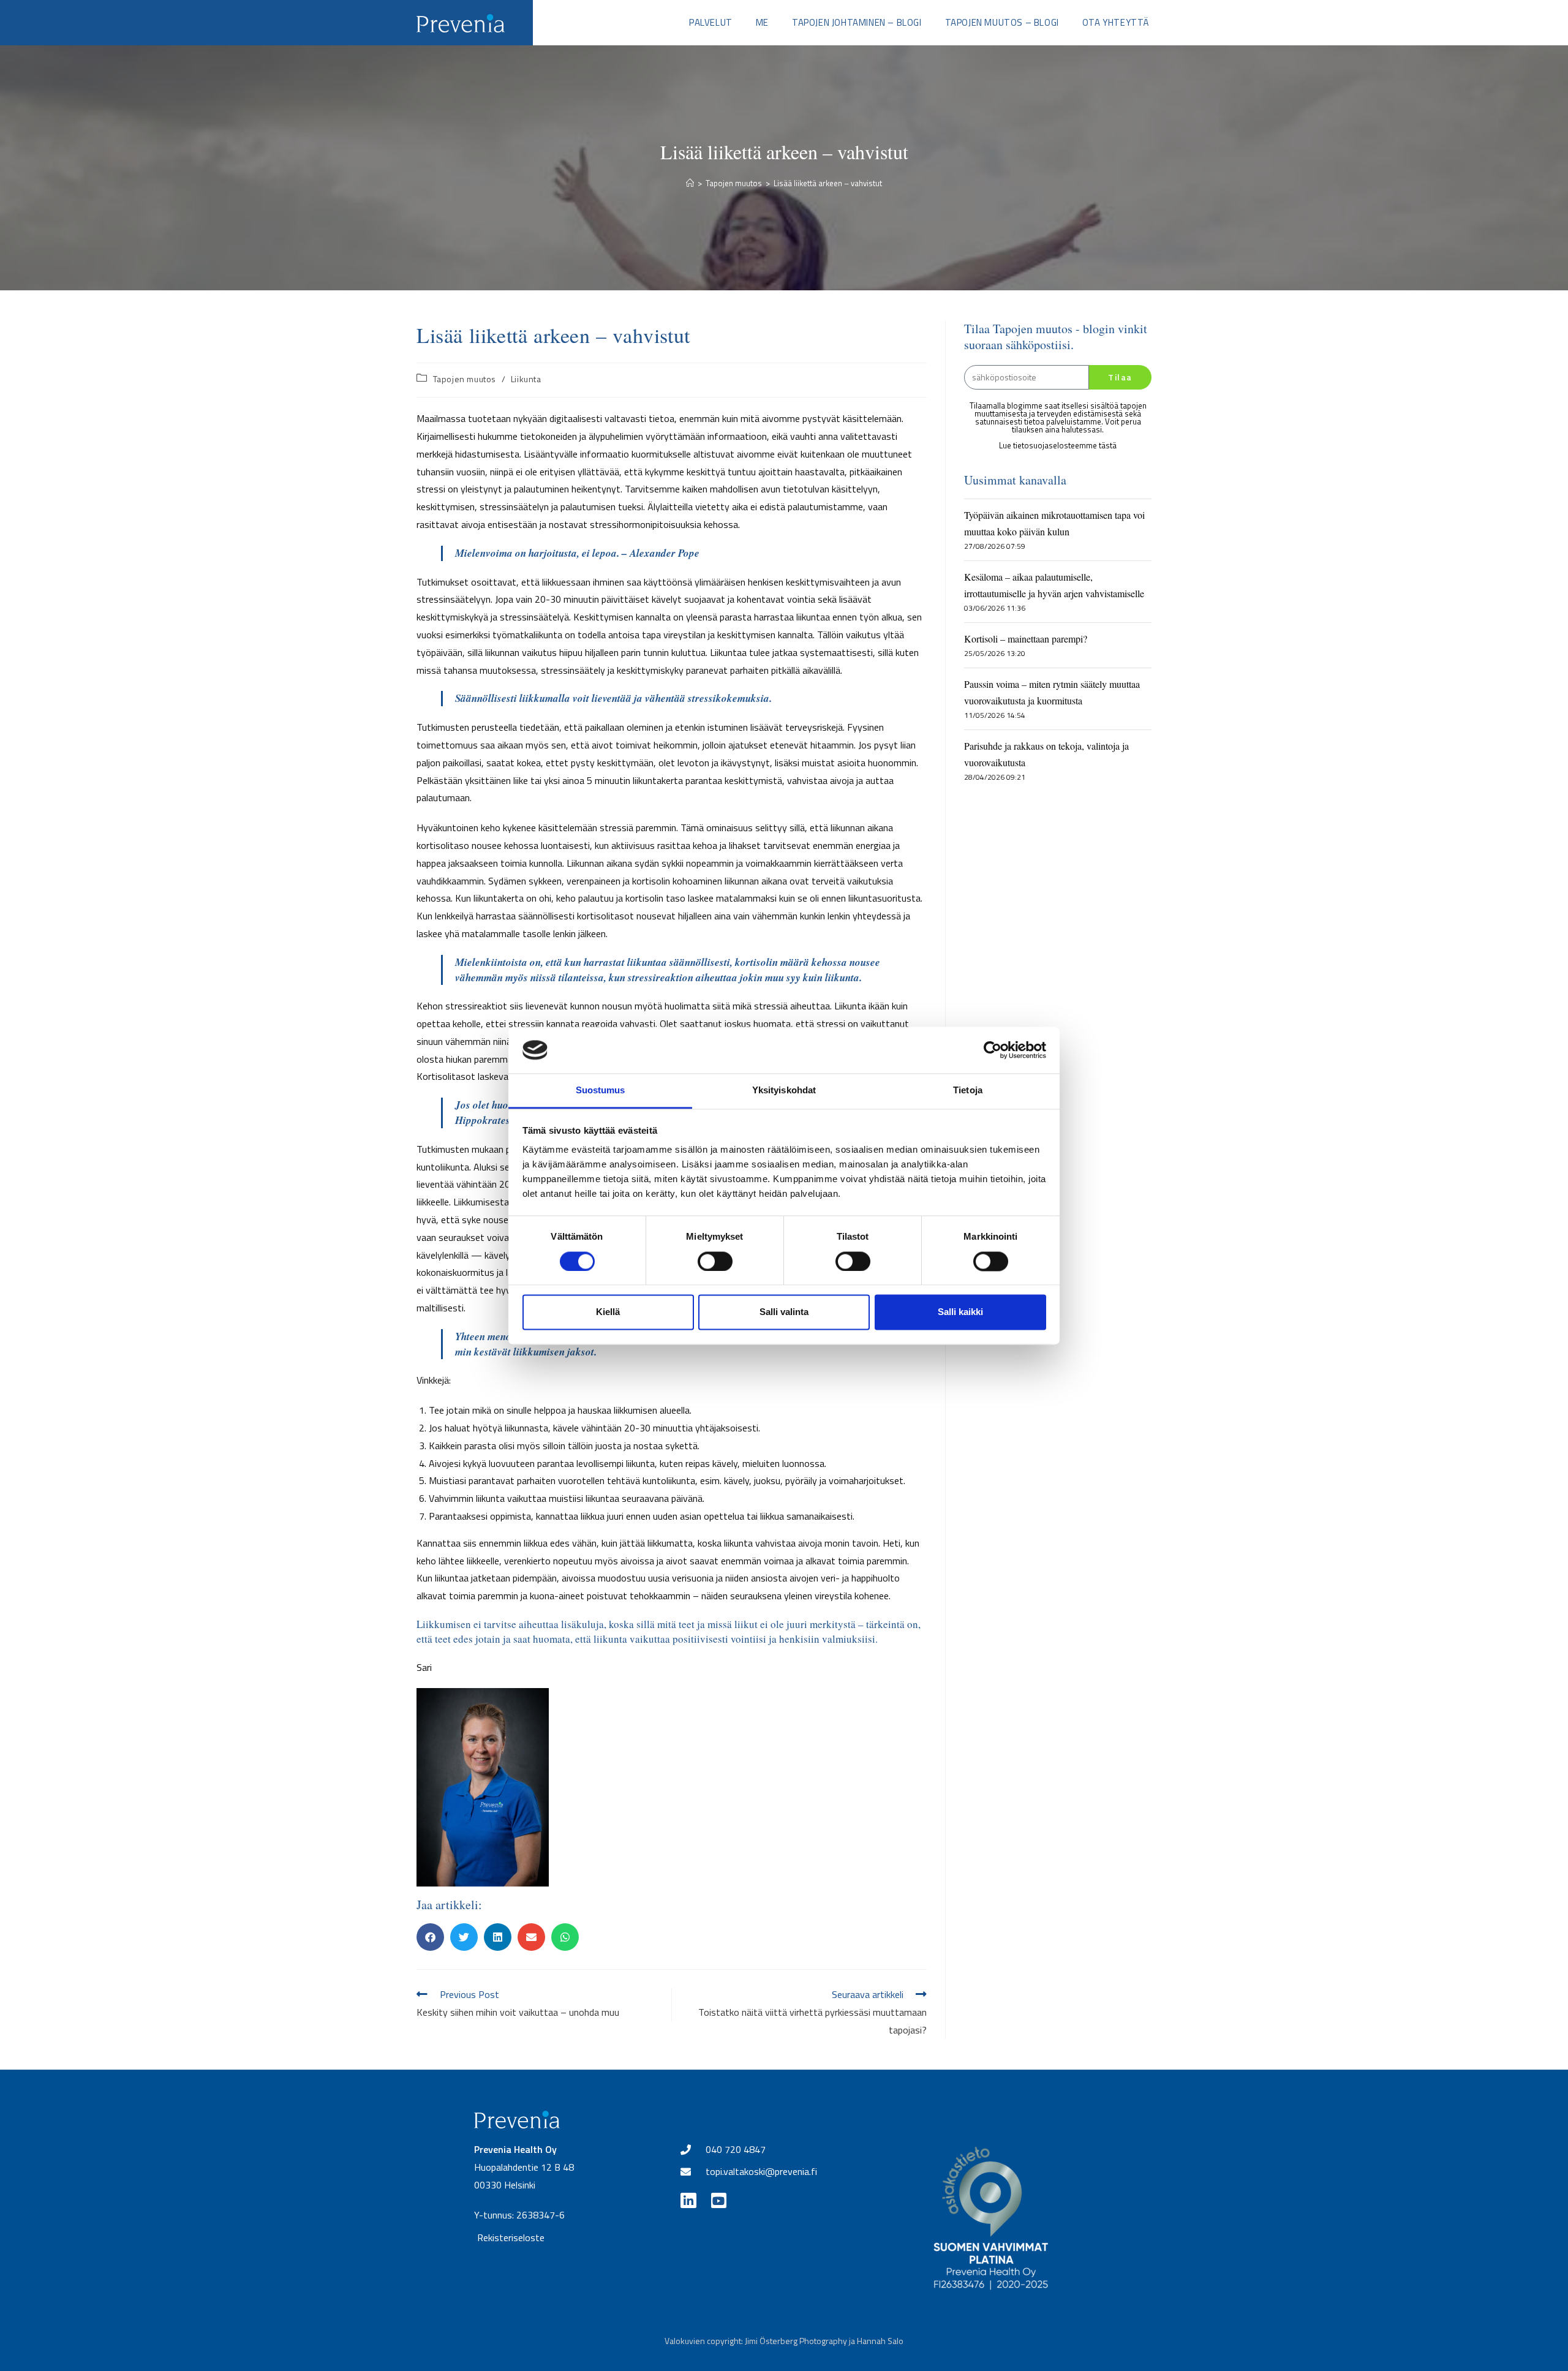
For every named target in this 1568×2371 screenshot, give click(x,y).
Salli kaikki (960, 1312)
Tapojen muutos (465, 379)
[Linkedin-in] (688, 2200)
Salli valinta (784, 1312)
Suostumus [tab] (601, 1091)
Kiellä (608, 1312)
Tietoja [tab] (968, 1091)
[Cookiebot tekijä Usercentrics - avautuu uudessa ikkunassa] (993, 1050)
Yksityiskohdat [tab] (784, 1091)
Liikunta (526, 379)
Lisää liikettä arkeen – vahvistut (828, 183)
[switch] (715, 1261)
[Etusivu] (690, 183)
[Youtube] (719, 2200)
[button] (430, 1937)
